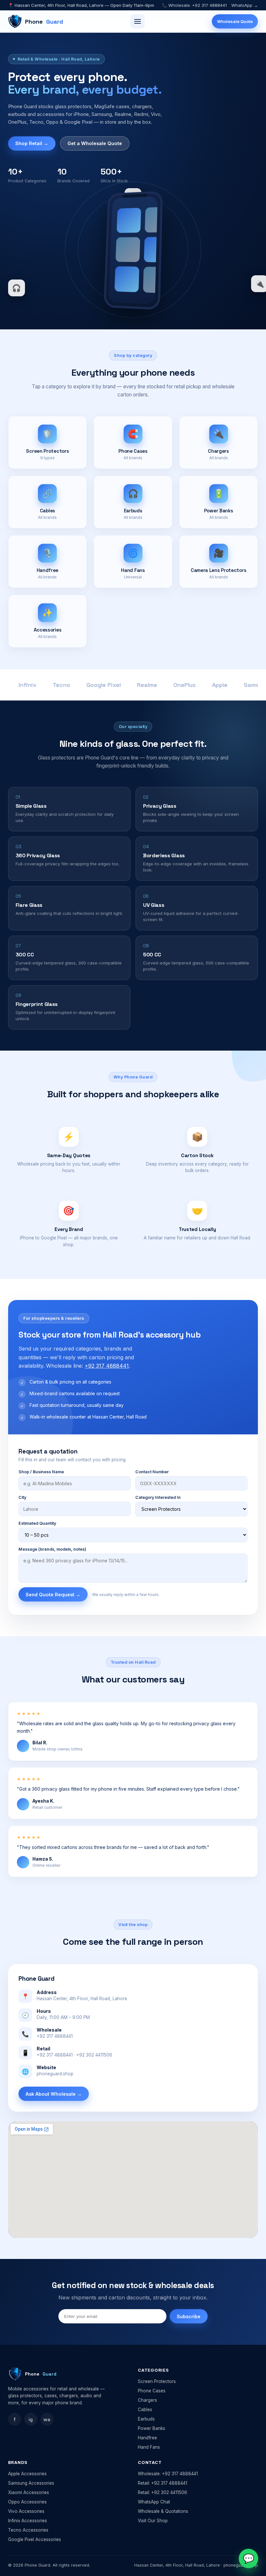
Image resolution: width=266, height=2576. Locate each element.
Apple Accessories (27, 2474)
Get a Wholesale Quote (95, 143)
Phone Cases (152, 2391)
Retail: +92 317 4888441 (163, 2483)
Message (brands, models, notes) (52, 1549)
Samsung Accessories (31, 2483)
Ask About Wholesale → (54, 2094)
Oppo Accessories (27, 2502)
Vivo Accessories (26, 2511)
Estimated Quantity (37, 1523)
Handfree (147, 2438)
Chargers (147, 2400)
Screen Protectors (157, 2381)
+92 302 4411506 (94, 2055)
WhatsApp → (245, 5)
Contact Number (152, 1472)
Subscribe (189, 2316)
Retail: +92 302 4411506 (163, 2492)
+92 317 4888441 (107, 1366)
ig (31, 2419)
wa (47, 2419)
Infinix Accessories (28, 2521)
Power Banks (151, 2428)
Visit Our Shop (153, 2521)
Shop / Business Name (41, 1472)
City (22, 1497)
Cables (145, 2410)
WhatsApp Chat (154, 2502)
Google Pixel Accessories (35, 2539)
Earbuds (146, 2419)
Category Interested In (158, 1497)
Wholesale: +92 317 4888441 (168, 2474)
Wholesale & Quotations (163, 2511)
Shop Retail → (32, 143)
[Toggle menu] (138, 21)
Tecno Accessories (28, 2530)
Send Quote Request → (53, 1595)
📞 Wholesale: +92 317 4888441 (194, 5)
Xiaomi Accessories (29, 2492)
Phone (44, 22)
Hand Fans (149, 2447)
